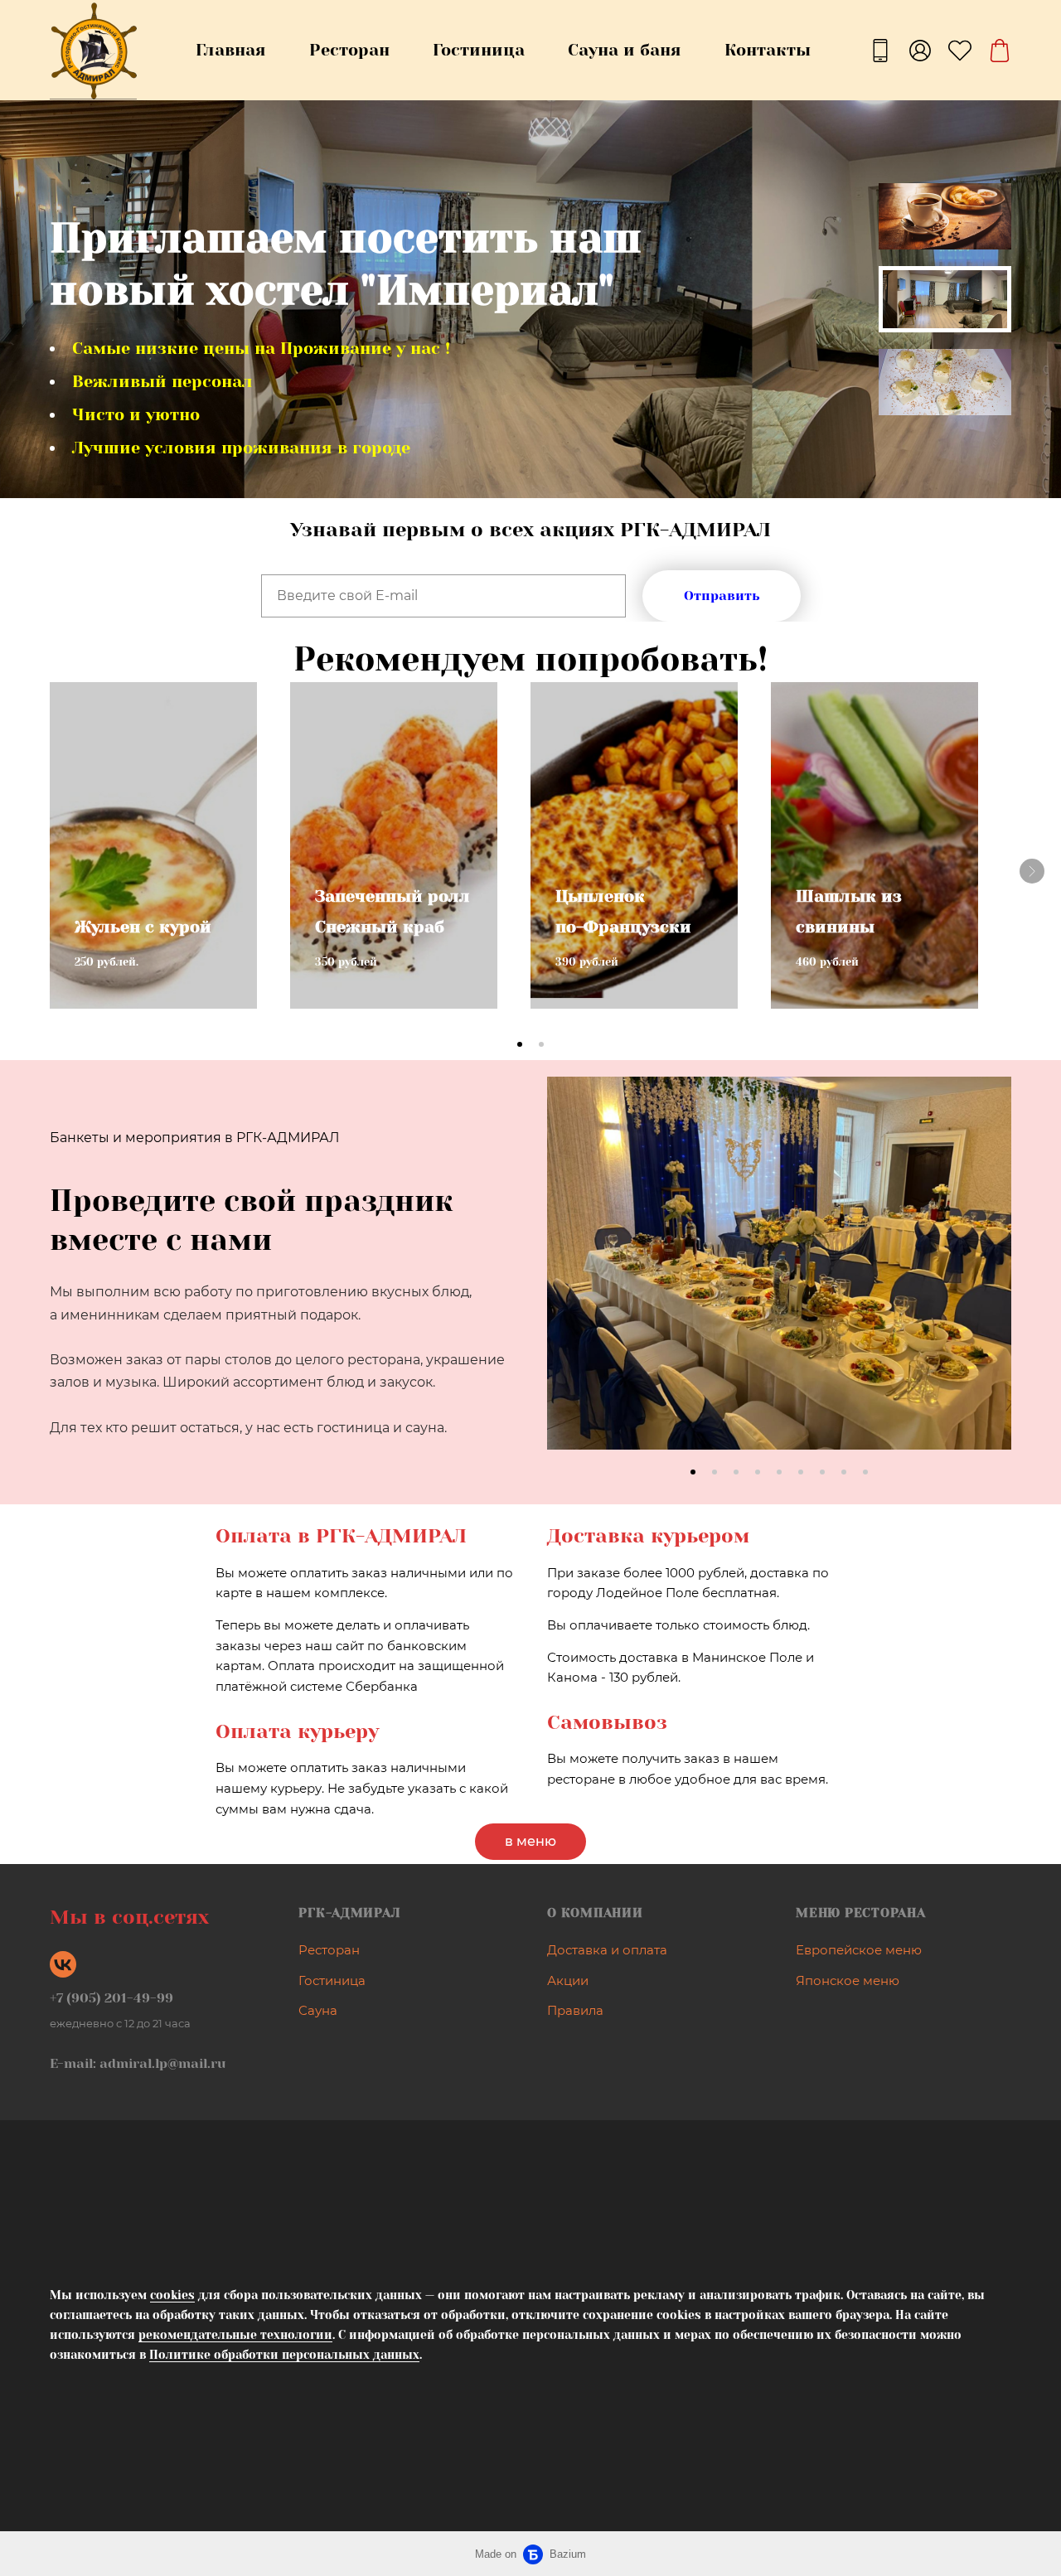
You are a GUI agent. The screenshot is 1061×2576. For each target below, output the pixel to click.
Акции (568, 1980)
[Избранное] (960, 51)
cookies (172, 2295)
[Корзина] (1000, 51)
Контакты (768, 50)
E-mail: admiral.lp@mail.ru (138, 2064)
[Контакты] (880, 51)
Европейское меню (859, 1950)
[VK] (63, 1964)
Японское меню (848, 1980)
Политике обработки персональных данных (284, 2355)
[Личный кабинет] (920, 51)
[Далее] (1032, 871)
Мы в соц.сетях (129, 1917)
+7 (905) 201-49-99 (111, 1998)
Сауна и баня (625, 50)
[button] (520, 1044)
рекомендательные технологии (235, 2335)
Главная (231, 50)
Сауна (318, 2010)
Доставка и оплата (607, 1950)
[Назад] (572, 1282)
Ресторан (349, 50)
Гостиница (479, 50)
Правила (575, 2010)
